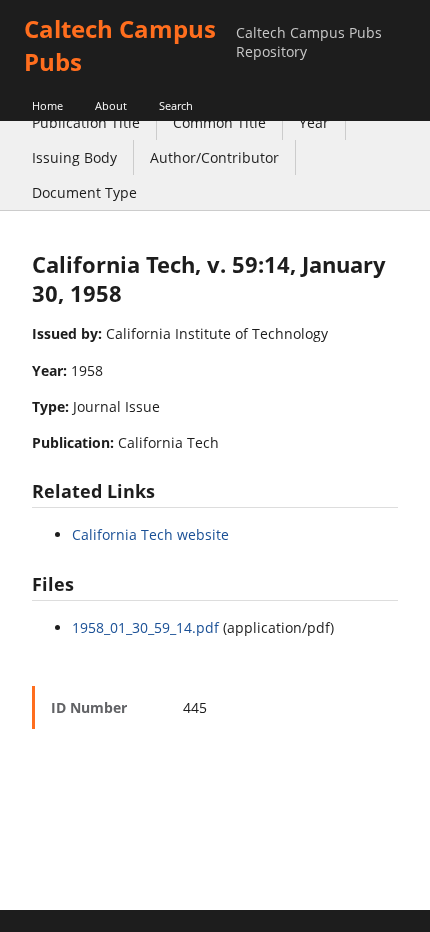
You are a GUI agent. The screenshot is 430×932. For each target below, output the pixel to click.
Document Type (84, 192)
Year (314, 122)
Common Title (219, 122)
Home (47, 105)
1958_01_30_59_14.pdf (145, 627)
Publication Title (86, 122)
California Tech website (150, 534)
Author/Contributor (214, 157)
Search (176, 105)
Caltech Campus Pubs (120, 45)
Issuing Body (74, 157)
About (111, 105)
